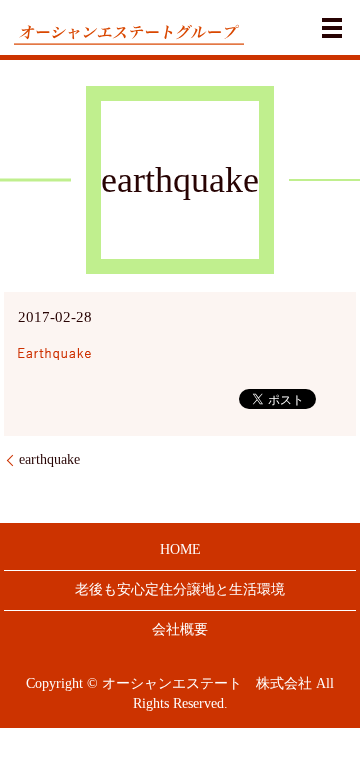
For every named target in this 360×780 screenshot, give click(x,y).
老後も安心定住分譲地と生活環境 (180, 589)
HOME (180, 549)
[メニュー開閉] (332, 28)
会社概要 (180, 629)
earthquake (49, 459)
